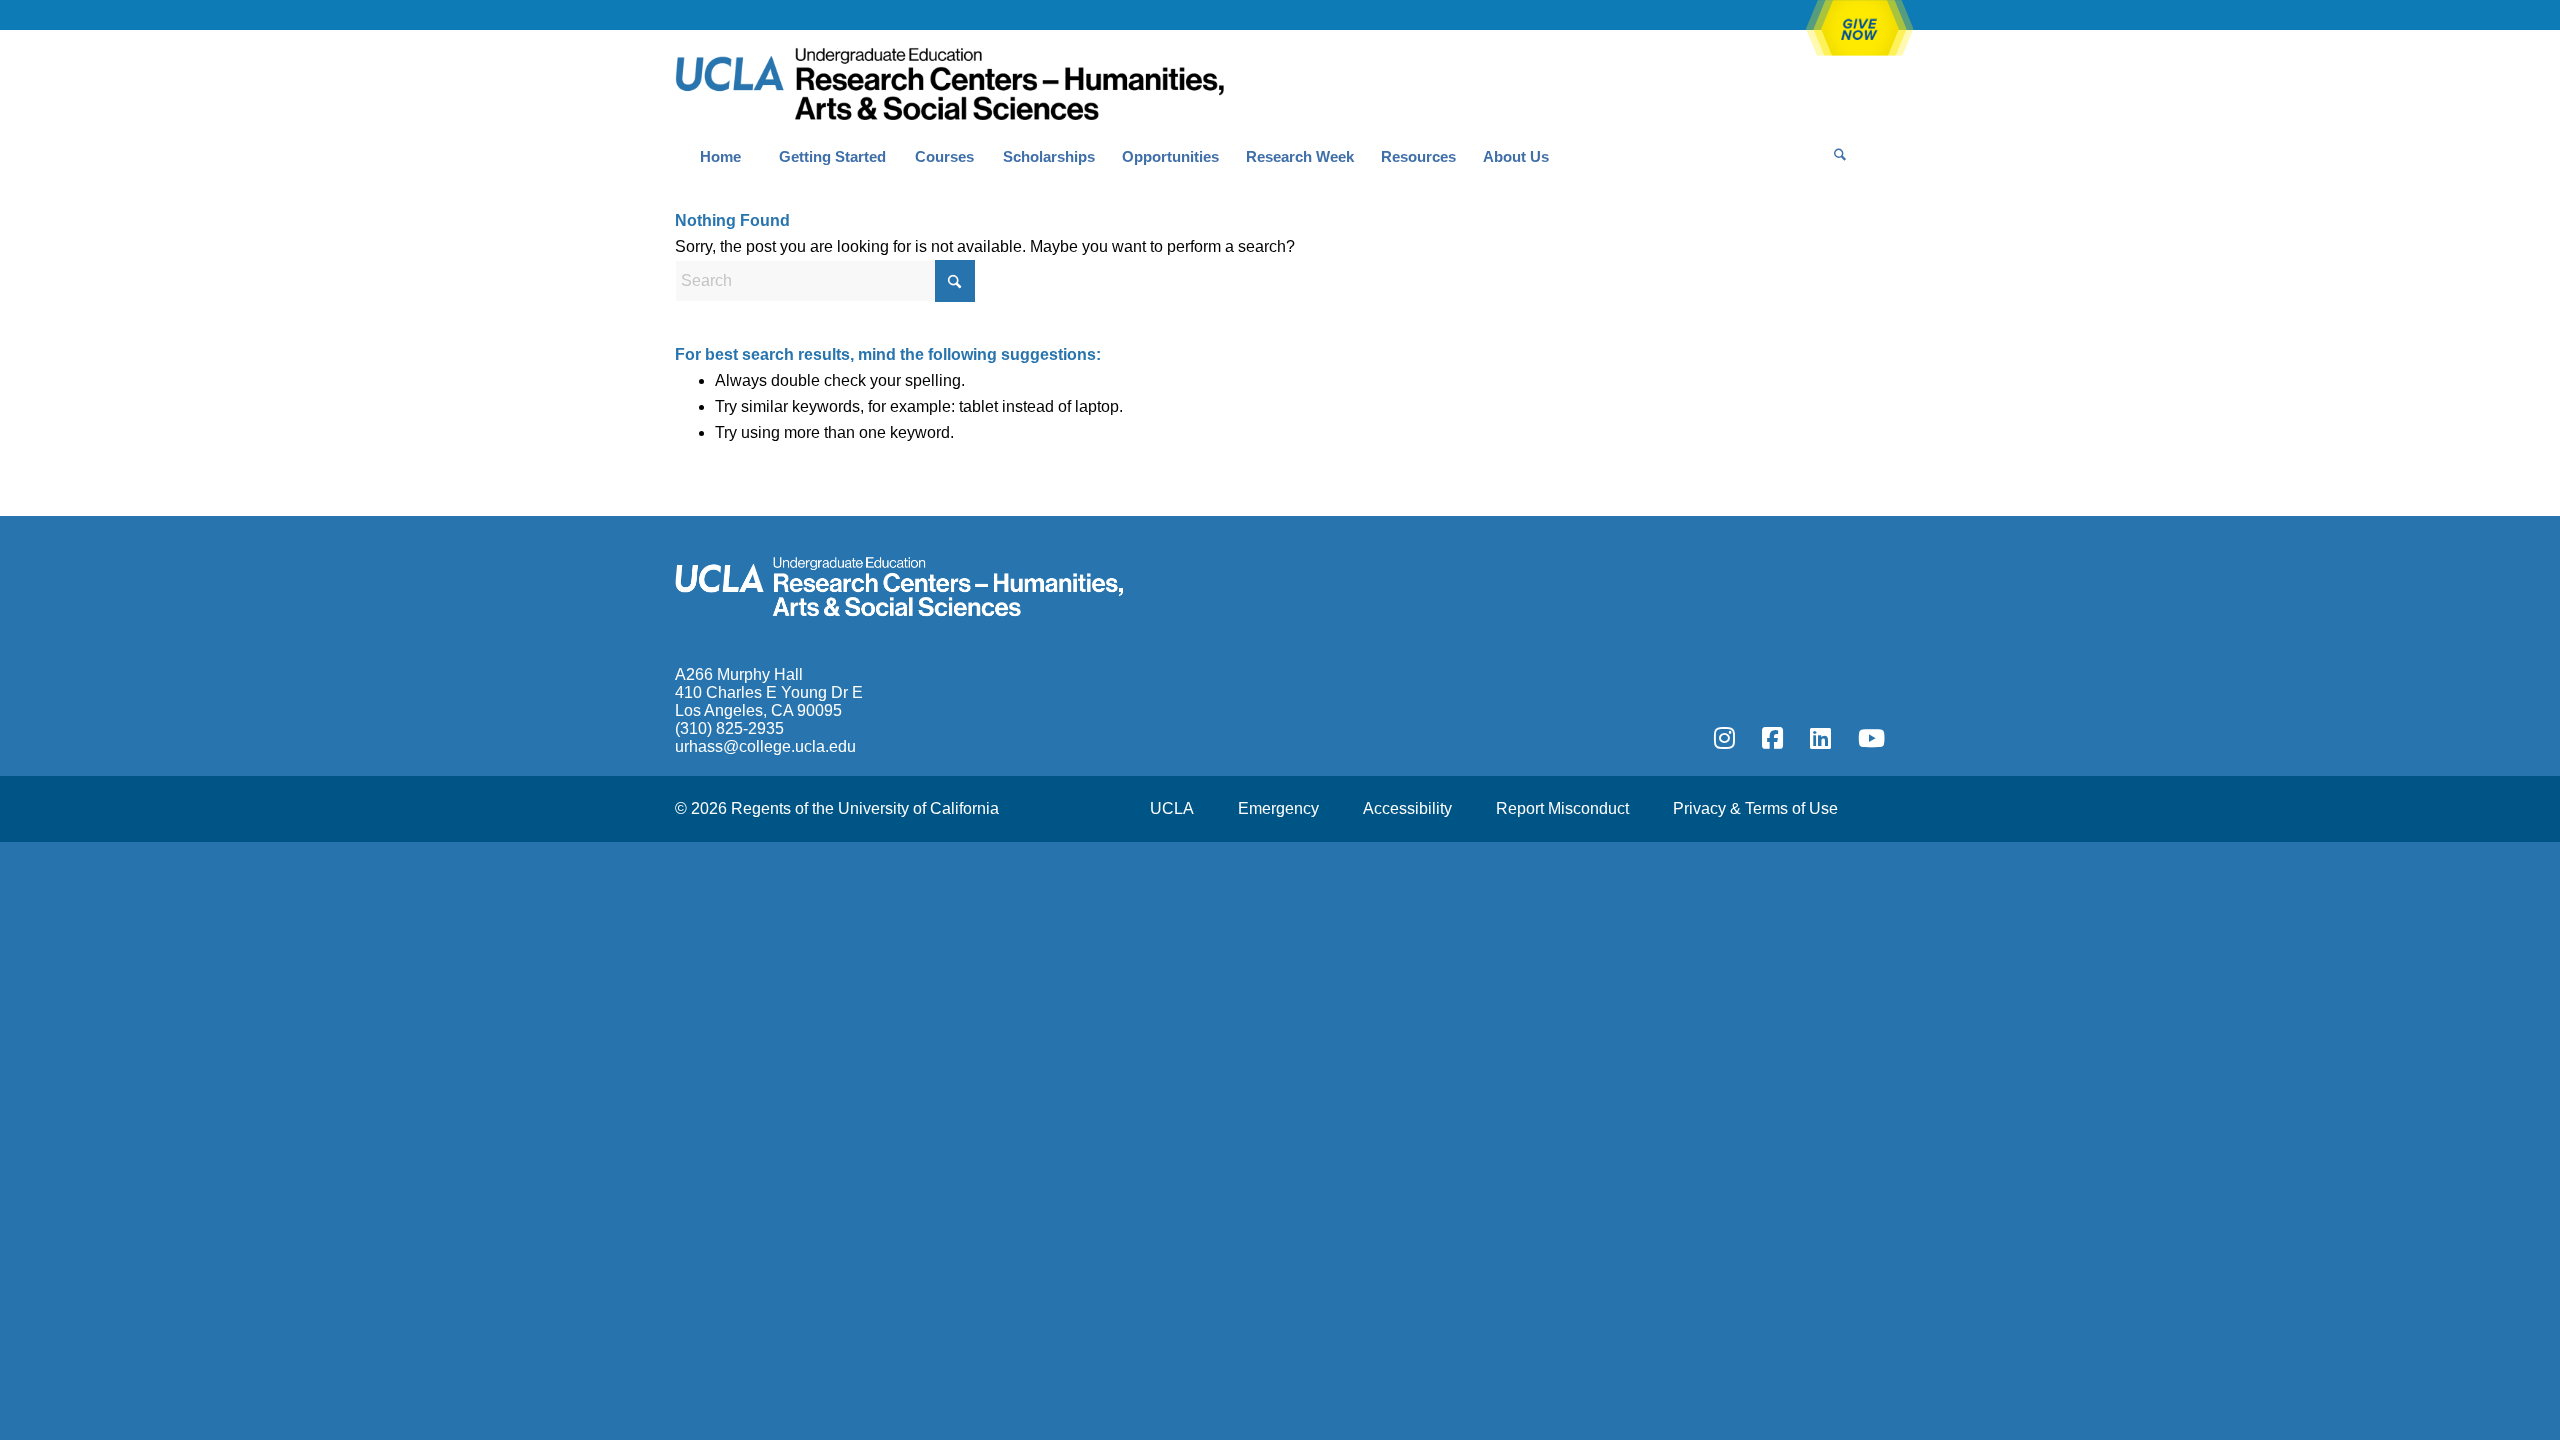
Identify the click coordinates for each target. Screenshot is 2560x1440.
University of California (918, 808)
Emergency (1278, 808)
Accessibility (1407, 808)
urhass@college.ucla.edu (765, 746)
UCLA (1172, 808)
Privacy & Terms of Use (1755, 808)
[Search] (1840, 157)
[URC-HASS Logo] (949, 81)
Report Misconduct (1562, 808)
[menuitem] (720, 157)
